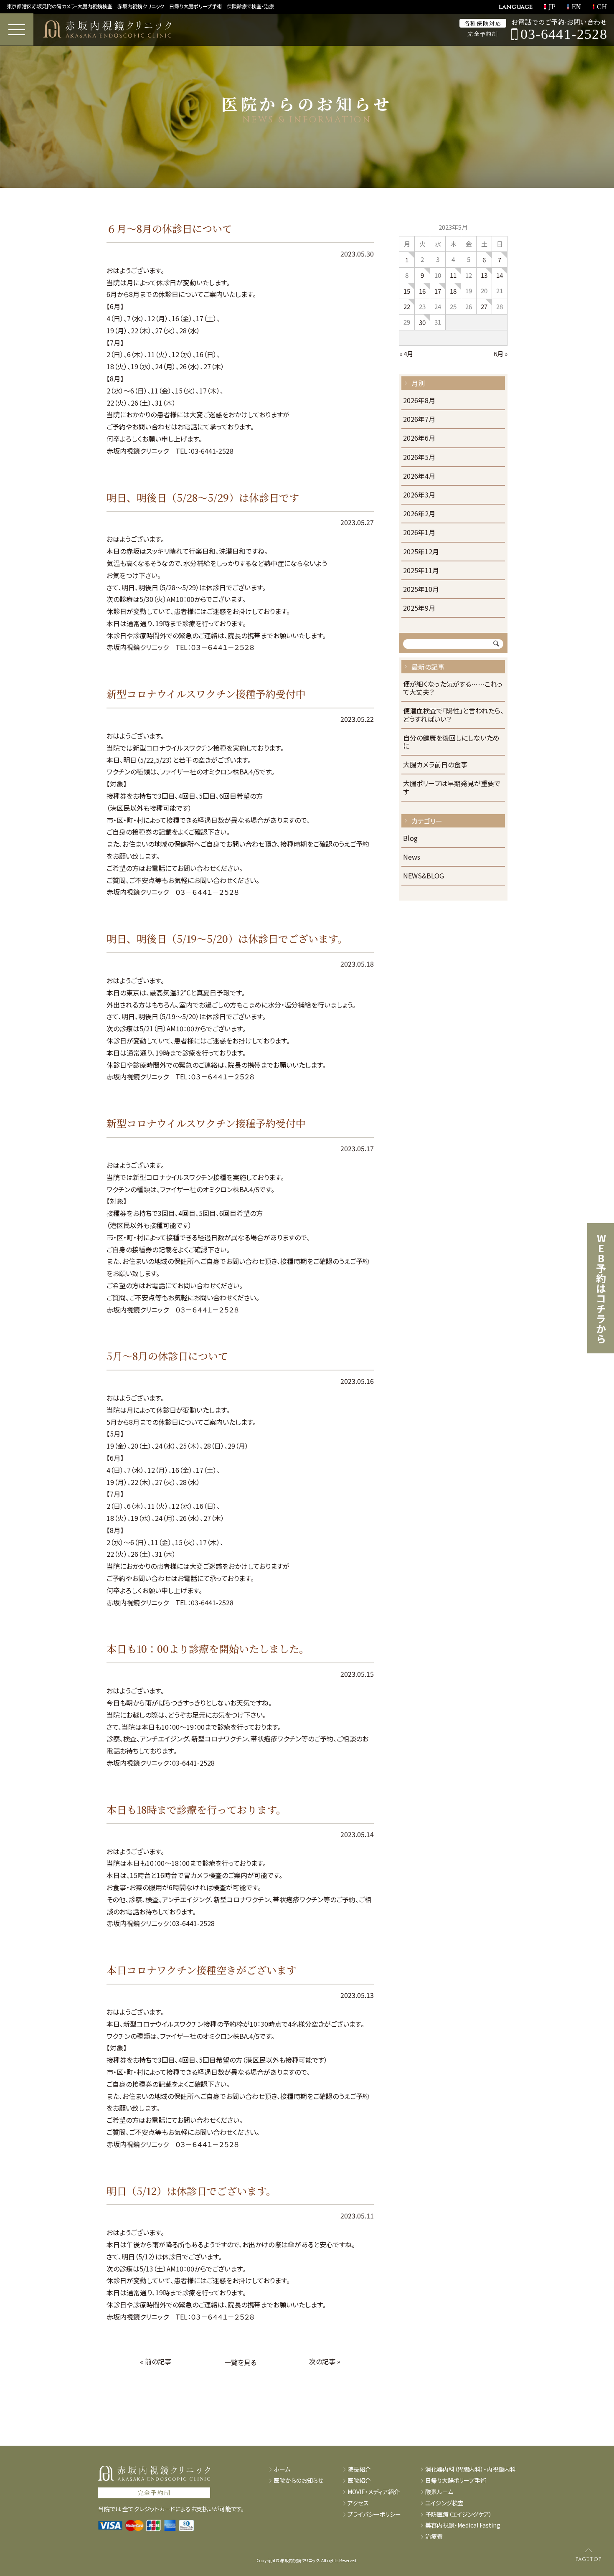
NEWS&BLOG (424, 876)
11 (453, 275)
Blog (410, 839)
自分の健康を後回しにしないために (451, 742)
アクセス (358, 2503)
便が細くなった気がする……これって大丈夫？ (453, 688)
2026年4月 (419, 476)
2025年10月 (421, 590)
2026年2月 (419, 514)
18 (453, 291)
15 (407, 291)
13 (484, 275)
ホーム (282, 2469)
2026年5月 (419, 458)
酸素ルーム (439, 2492)
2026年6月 (419, 438)
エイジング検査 (444, 2503)
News (412, 857)
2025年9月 (419, 608)
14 (500, 275)
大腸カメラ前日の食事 (435, 765)
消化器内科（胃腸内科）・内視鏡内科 (471, 2469)
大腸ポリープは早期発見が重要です (452, 788)
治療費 (434, 2537)
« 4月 (406, 354)
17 (438, 291)
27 (484, 306)
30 (422, 322)
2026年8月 (419, 401)
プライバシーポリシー (374, 2514)
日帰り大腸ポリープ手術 (456, 2481)
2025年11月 (421, 571)
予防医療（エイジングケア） (459, 2514)
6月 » (501, 354)
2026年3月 (419, 495)
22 (407, 306)
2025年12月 (421, 552)
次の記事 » (325, 2361)
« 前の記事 (156, 2361)
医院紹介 (359, 2481)
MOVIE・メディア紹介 (374, 2492)
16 (422, 291)
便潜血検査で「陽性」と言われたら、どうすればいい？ (453, 715)
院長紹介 (359, 2469)
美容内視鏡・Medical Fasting (463, 2525)
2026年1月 (419, 533)
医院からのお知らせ (298, 2481)
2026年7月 (419, 420)
